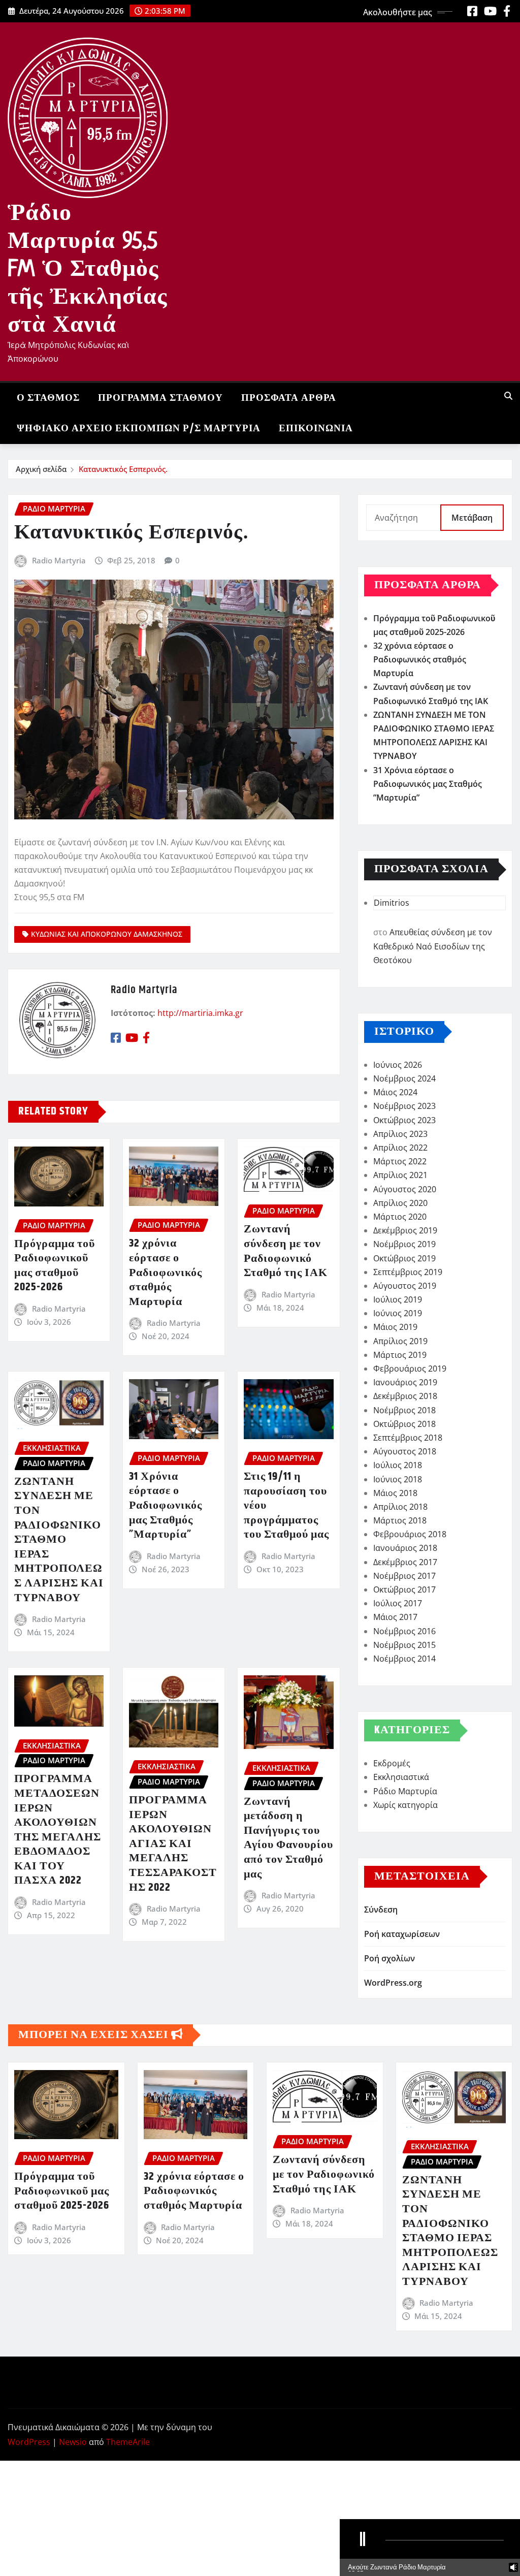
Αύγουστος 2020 (405, 1189)
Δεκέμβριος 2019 (405, 1230)
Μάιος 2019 (395, 1327)
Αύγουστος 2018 (405, 1451)
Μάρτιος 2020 (400, 1217)
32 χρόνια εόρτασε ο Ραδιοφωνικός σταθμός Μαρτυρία (166, 1273)
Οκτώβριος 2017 (404, 1589)
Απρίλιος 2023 (400, 1134)
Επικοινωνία (316, 428)
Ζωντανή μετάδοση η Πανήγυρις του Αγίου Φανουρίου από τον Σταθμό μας (288, 1838)
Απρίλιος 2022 (400, 1148)
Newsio (73, 2442)
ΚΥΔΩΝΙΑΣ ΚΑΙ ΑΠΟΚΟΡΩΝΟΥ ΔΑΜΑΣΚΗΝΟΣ (107, 934)
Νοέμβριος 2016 (404, 1631)
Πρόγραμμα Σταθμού (160, 398)
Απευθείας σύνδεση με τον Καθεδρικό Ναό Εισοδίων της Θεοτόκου (433, 946)
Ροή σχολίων (389, 1958)
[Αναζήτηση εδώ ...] (508, 396)
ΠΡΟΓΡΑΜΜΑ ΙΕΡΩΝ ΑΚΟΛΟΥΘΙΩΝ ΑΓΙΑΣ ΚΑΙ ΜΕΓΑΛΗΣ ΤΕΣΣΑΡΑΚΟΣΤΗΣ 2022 (173, 1844)
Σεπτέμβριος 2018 (408, 1438)
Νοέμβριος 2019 (404, 1244)
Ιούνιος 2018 (398, 1479)
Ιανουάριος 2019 (405, 1382)
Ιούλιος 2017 (398, 1603)
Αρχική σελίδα (41, 469)
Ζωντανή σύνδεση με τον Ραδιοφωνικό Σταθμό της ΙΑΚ (286, 1251)
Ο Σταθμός (48, 398)
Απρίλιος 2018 (400, 1507)
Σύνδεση (381, 1910)
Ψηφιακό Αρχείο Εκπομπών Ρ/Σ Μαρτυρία (139, 428)
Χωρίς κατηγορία (405, 1805)
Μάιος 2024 (395, 1092)
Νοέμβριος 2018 (404, 1410)
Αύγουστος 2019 (405, 1286)
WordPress (29, 2442)
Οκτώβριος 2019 (404, 1258)
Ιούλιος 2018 (398, 1465)
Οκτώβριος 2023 (404, 1120)
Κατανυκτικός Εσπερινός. (123, 469)
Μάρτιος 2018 (400, 1520)
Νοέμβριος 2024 (404, 1078)
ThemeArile (128, 2442)
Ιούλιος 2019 (398, 1299)
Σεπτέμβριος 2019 (408, 1272)
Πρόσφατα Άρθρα (289, 398)
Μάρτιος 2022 (400, 1161)
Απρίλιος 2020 (400, 1203)
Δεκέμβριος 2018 (405, 1396)
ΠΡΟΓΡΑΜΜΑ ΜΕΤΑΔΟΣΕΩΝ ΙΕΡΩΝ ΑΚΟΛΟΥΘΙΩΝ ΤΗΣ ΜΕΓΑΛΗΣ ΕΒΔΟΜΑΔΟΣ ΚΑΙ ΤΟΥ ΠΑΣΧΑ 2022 (58, 1830)
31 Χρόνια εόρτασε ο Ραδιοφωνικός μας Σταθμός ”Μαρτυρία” (166, 1506)
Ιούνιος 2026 (398, 1065)
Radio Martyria (59, 560)
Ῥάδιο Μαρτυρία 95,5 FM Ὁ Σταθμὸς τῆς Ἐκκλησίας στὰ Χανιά (87, 268)
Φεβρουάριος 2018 (410, 1534)
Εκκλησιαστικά (401, 1777)
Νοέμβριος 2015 (404, 1645)
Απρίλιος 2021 (400, 1175)
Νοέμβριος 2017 (404, 1576)
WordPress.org (393, 1983)
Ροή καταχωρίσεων (402, 1934)
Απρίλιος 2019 (400, 1341)
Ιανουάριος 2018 (405, 1548)
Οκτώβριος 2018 (404, 1424)
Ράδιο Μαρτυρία (405, 1791)
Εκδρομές (392, 1763)
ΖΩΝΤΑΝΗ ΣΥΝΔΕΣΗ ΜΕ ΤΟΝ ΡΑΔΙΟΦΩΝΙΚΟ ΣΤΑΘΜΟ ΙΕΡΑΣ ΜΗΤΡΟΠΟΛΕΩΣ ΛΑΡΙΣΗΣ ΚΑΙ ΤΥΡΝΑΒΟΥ (59, 1540)
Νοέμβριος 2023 (404, 1106)
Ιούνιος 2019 (398, 1313)
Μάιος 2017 (395, 1617)
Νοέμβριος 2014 (404, 1659)
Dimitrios (392, 903)
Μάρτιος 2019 (400, 1355)
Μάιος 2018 (395, 1493)
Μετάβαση (472, 518)
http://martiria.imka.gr (200, 1013)
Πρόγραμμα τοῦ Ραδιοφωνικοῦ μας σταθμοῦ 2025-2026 (55, 1266)
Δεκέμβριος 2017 (405, 1562)
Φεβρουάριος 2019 (410, 1369)
